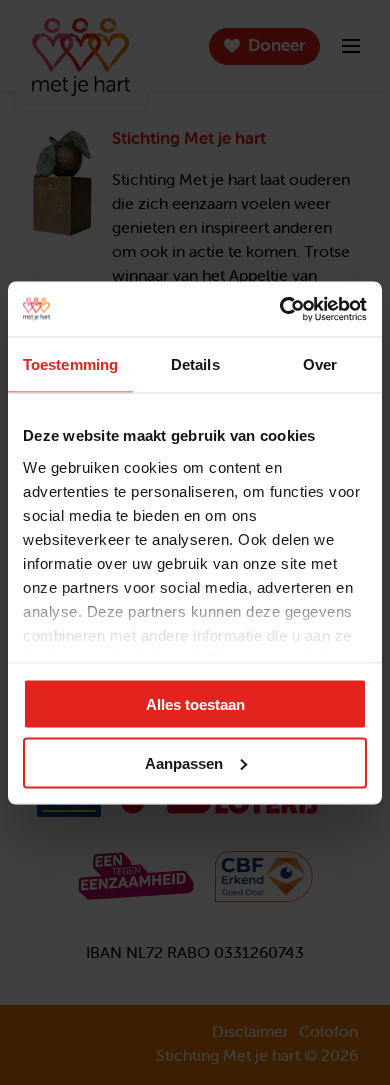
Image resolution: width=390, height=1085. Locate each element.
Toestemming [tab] (70, 364)
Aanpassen (184, 762)
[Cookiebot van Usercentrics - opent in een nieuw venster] (280, 309)
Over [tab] (320, 364)
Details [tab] (195, 364)
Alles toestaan (195, 704)
